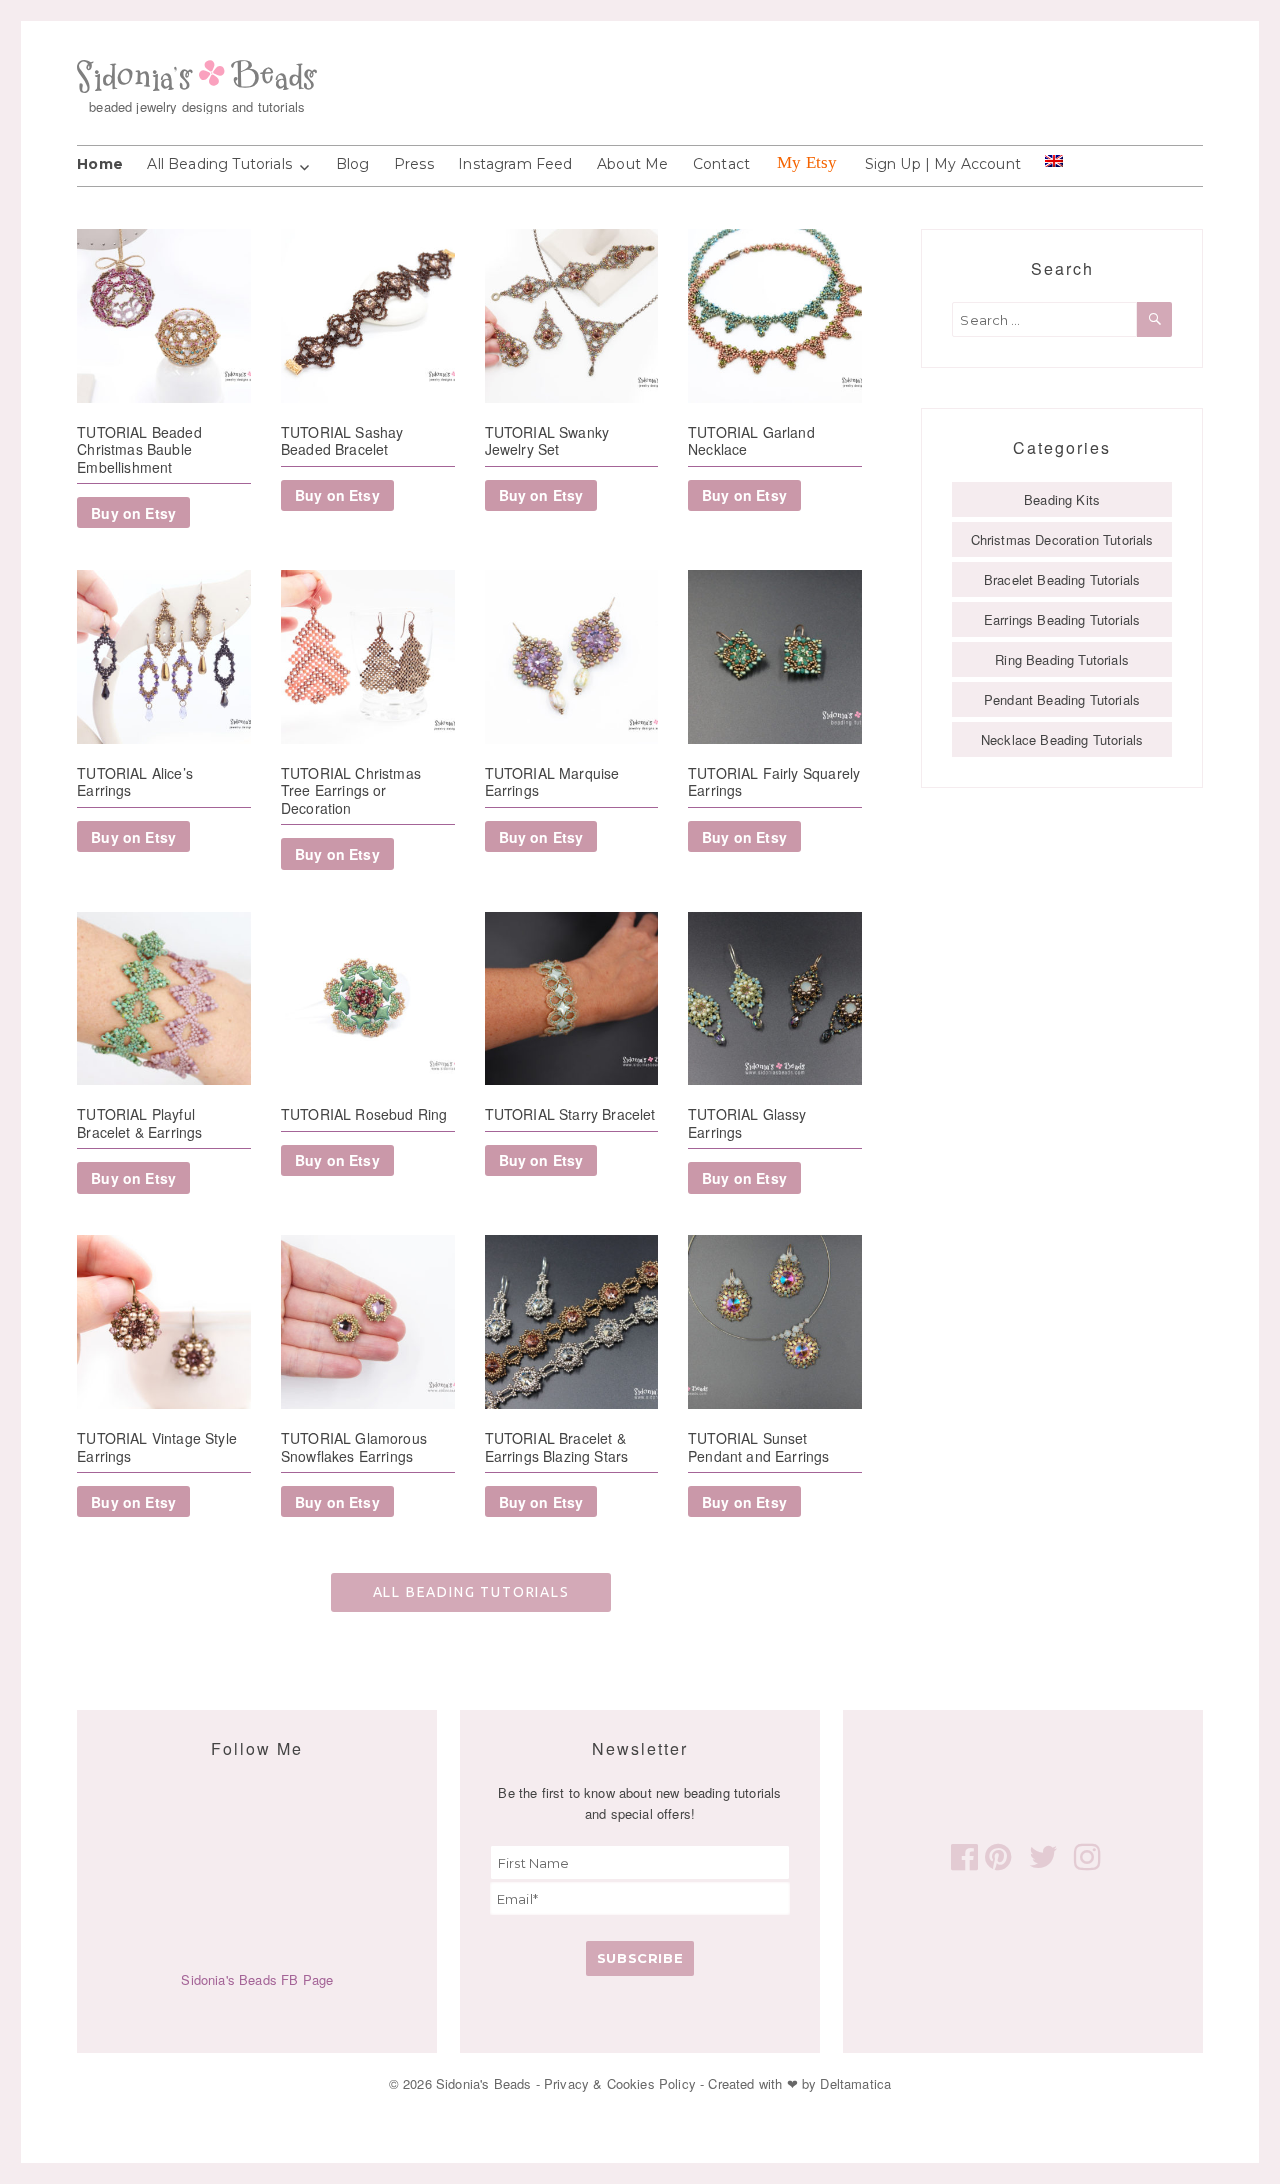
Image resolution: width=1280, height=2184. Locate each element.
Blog (353, 164)
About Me (632, 164)
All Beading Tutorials (219, 164)
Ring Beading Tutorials (1062, 659)
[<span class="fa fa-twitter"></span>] (1040, 1854)
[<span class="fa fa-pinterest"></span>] (995, 1854)
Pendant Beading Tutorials (1062, 699)
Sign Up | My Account (943, 164)
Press (414, 164)
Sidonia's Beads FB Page (257, 1979)
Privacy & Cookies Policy (620, 2083)
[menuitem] (1054, 161)
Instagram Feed (515, 164)
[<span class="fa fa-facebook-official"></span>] (961, 1854)
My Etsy (807, 162)
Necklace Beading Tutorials (1062, 739)
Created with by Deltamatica (799, 2083)
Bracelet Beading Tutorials (1062, 579)
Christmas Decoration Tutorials (1062, 539)
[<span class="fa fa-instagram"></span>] (1084, 1854)
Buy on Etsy (133, 513)
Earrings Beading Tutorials (1062, 619)
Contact (721, 164)
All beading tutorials (471, 1592)
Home (100, 164)
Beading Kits (1062, 499)
